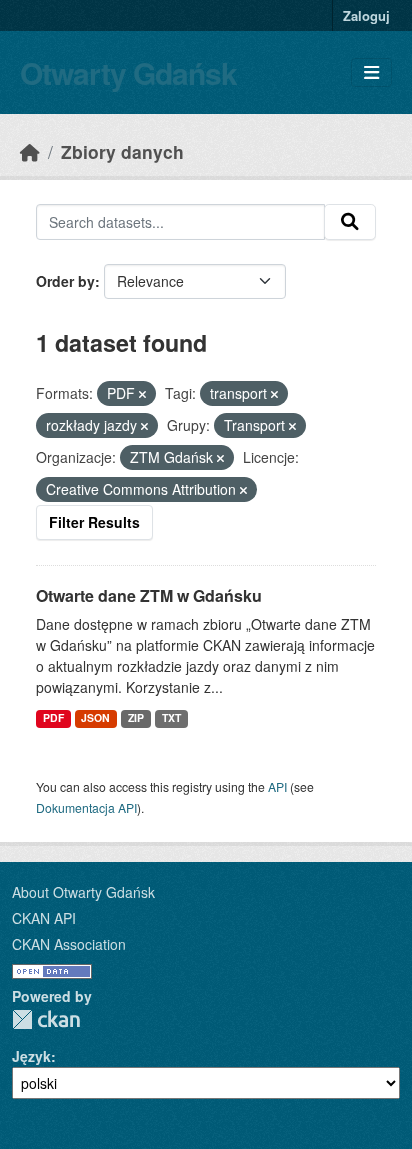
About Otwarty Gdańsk (83, 892)
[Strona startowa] (30, 151)
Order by (65, 281)
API (277, 786)
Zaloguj (366, 15)
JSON (95, 717)
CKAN (46, 1019)
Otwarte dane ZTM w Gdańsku (149, 595)
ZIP (136, 717)
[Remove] (142, 394)
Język (31, 1056)
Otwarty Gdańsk (128, 72)
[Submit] (350, 222)
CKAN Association (69, 944)
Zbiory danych (122, 151)
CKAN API (44, 918)
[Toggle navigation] (371, 72)
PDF (53, 717)
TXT (171, 717)
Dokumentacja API (86, 807)
